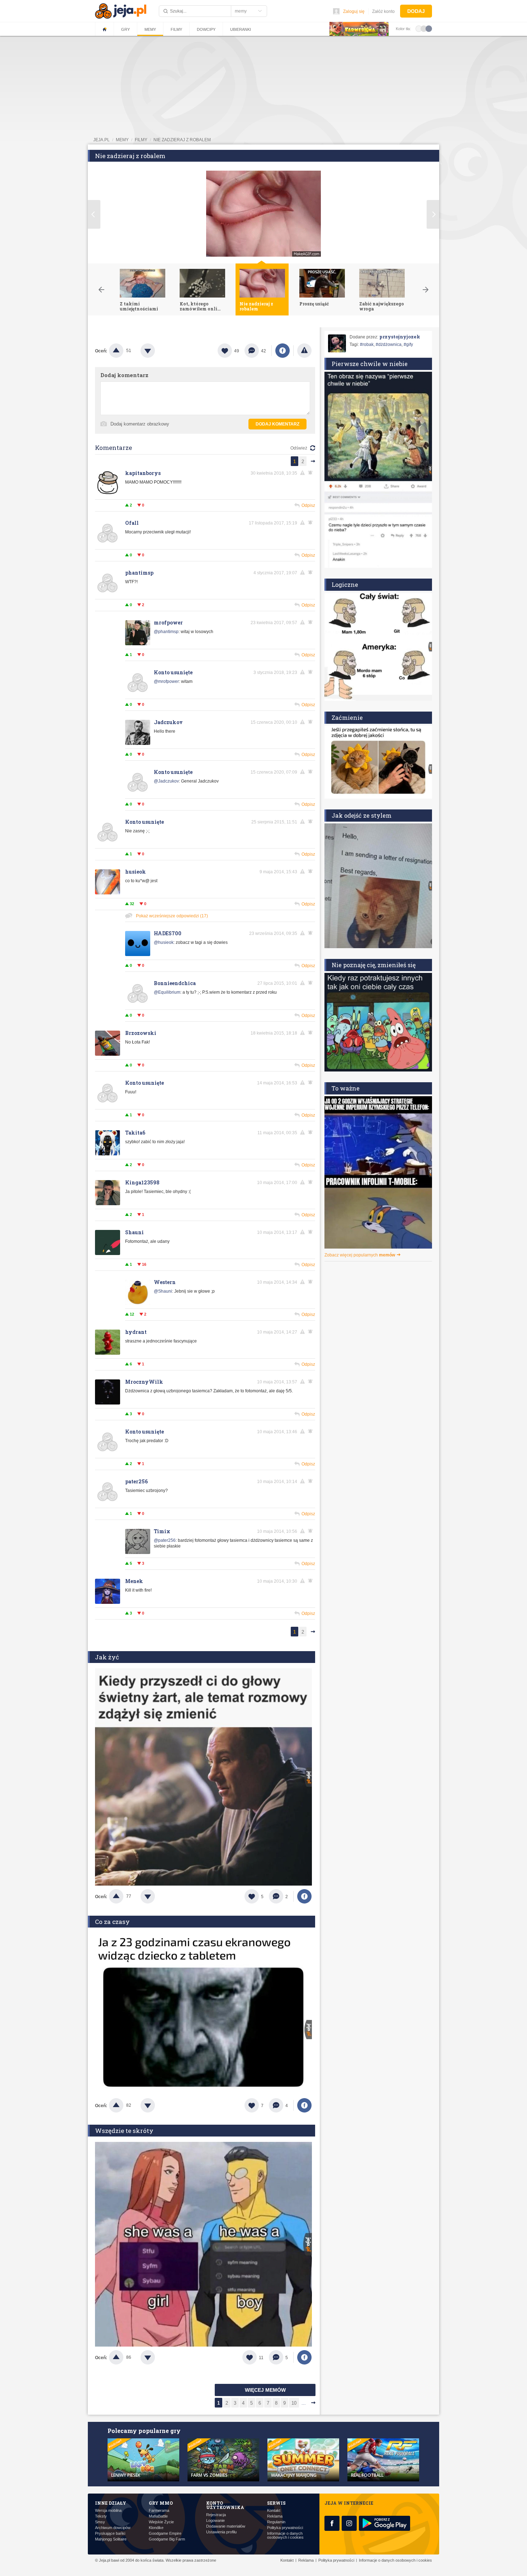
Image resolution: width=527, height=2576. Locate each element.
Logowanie (215, 2521)
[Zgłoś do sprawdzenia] (304, 351)
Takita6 (135, 1133)
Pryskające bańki (110, 2534)
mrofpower (168, 622)
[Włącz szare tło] (424, 28)
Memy (150, 29)
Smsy (100, 2522)
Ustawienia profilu (221, 2532)
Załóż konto (383, 11)
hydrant (136, 1332)
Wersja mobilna (108, 2511)
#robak (367, 344)
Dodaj (416, 11)
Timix (162, 1531)
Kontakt (274, 2511)
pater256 (136, 1481)
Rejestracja (216, 2515)
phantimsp (139, 573)
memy (122, 140)
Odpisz (308, 505)
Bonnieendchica (175, 983)
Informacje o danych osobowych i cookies (285, 2535)
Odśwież (299, 448)
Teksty (101, 2516)
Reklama (275, 2516)
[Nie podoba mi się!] (156, 351)
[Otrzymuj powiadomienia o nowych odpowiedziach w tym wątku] (312, 572)
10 (294, 2403)
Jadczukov (168, 722)
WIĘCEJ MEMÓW (265, 2390)
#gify (408, 344)
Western (165, 1282)
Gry (125, 29)
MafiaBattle (158, 2516)
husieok (136, 872)
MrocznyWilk (144, 1382)
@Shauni (163, 1291)
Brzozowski (141, 1033)
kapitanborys (143, 473)
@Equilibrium (167, 992)
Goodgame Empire (165, 2534)
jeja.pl (101, 140)
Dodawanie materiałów (226, 2526)
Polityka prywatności (285, 2528)
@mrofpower (166, 681)
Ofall (132, 523)
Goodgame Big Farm (167, 2539)
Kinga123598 (142, 1182)
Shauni (134, 1232)
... (304, 2403)
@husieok (164, 942)
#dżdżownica (389, 344)
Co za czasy (112, 1922)
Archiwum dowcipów (113, 2528)
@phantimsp (166, 632)
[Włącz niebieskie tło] (429, 28)
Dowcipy (206, 29)
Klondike (156, 2528)
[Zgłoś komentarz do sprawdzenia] (304, 473)
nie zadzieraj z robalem (182, 140)
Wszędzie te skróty (124, 2131)
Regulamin (276, 2522)
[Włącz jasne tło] (419, 28)
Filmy (176, 29)
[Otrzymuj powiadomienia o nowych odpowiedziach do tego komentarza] (312, 473)
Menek (134, 1581)
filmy (141, 140)
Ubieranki (241, 29)
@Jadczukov (166, 781)
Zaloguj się (354, 11)
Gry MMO (161, 2503)
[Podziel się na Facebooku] (283, 351)
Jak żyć (107, 1657)
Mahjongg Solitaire (111, 2539)
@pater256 (165, 1540)
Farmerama (159, 2511)
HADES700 (168, 933)
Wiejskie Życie (161, 2522)
